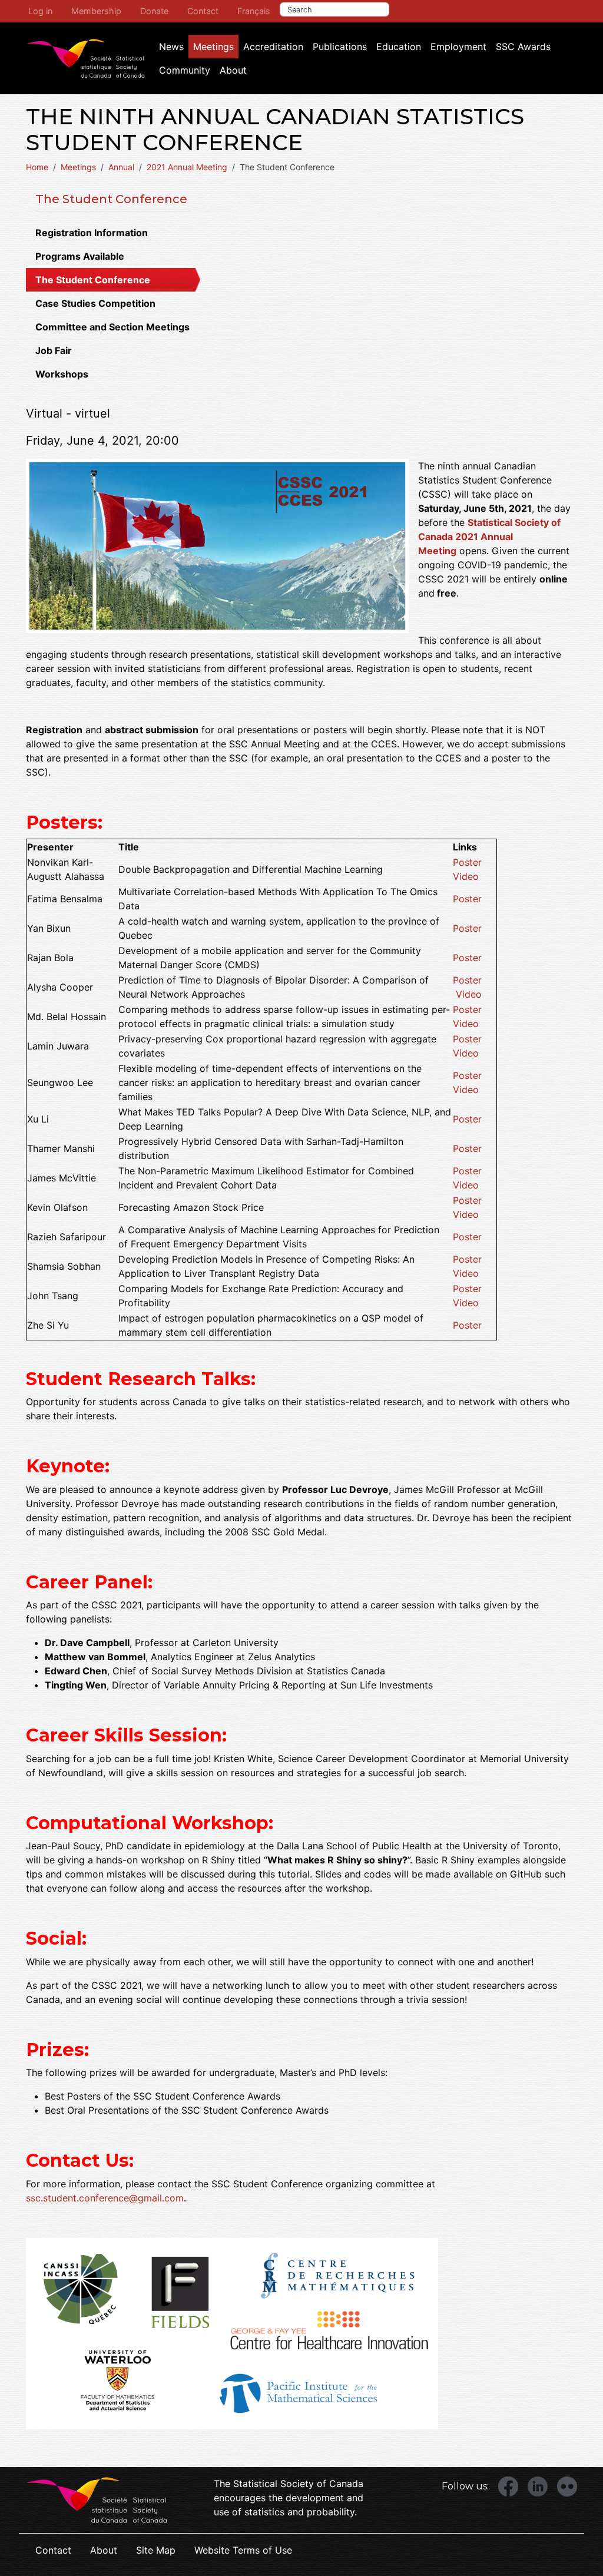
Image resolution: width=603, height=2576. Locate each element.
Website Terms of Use (243, 2550)
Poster (467, 862)
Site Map (156, 2550)
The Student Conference (111, 199)
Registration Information (92, 233)
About (233, 70)
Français (254, 11)
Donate (154, 11)
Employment (458, 47)
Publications (340, 47)
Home (37, 167)
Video (466, 876)
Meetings (213, 47)
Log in (40, 11)
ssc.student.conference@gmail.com (105, 2198)
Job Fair (54, 350)
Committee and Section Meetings (112, 327)
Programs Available (80, 256)
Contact (203, 11)
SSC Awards (523, 47)
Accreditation (273, 47)
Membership (96, 11)
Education (399, 47)
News (171, 47)
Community (185, 70)
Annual (121, 167)
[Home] (85, 58)
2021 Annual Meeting (187, 167)
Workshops (62, 374)
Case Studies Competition (95, 303)
